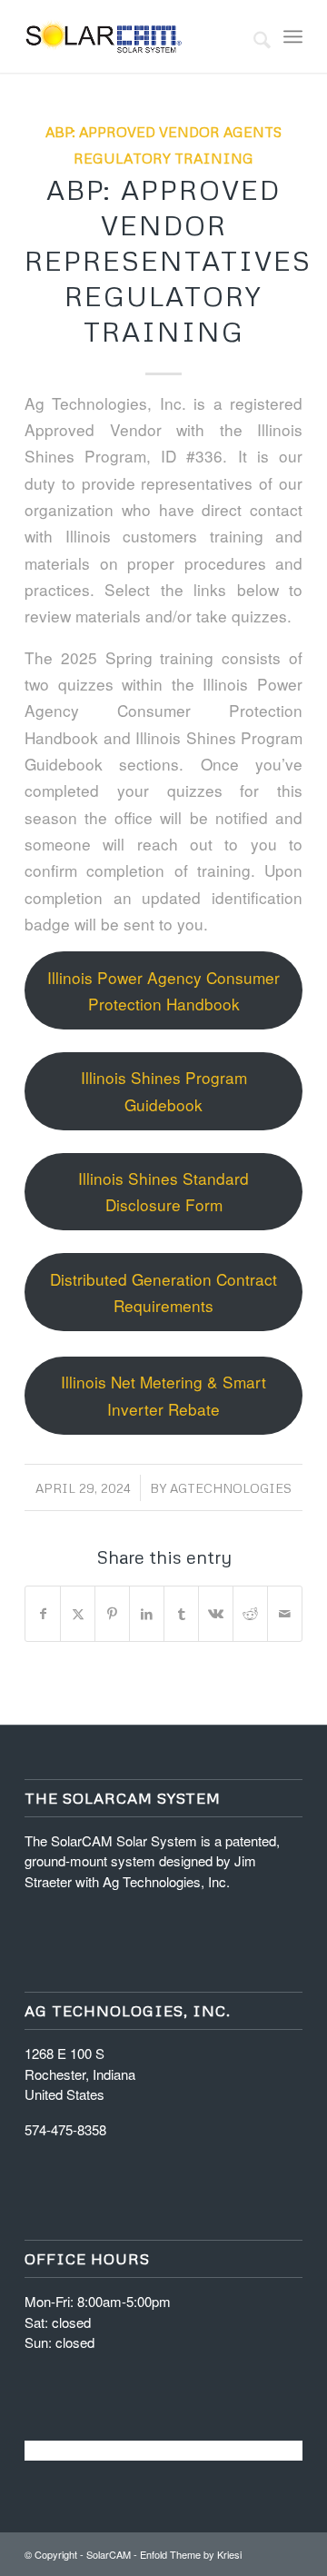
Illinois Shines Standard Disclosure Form (163, 1191)
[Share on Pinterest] (112, 1614)
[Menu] (293, 36)
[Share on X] (78, 1614)
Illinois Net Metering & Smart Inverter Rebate (163, 1395)
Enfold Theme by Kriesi (191, 2554)
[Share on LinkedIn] (147, 1614)
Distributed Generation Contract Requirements (163, 1292)
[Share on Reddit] (250, 1614)
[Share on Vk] (216, 1614)
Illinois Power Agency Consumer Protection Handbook (163, 990)
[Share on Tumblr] (181, 1614)
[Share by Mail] (285, 1614)
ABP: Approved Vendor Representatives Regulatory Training (168, 260)
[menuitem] (253, 36)
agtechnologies (231, 1488)
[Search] (253, 36)
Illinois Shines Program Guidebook (164, 1090)
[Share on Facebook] (43, 1614)
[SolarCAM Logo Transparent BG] (136, 36)
